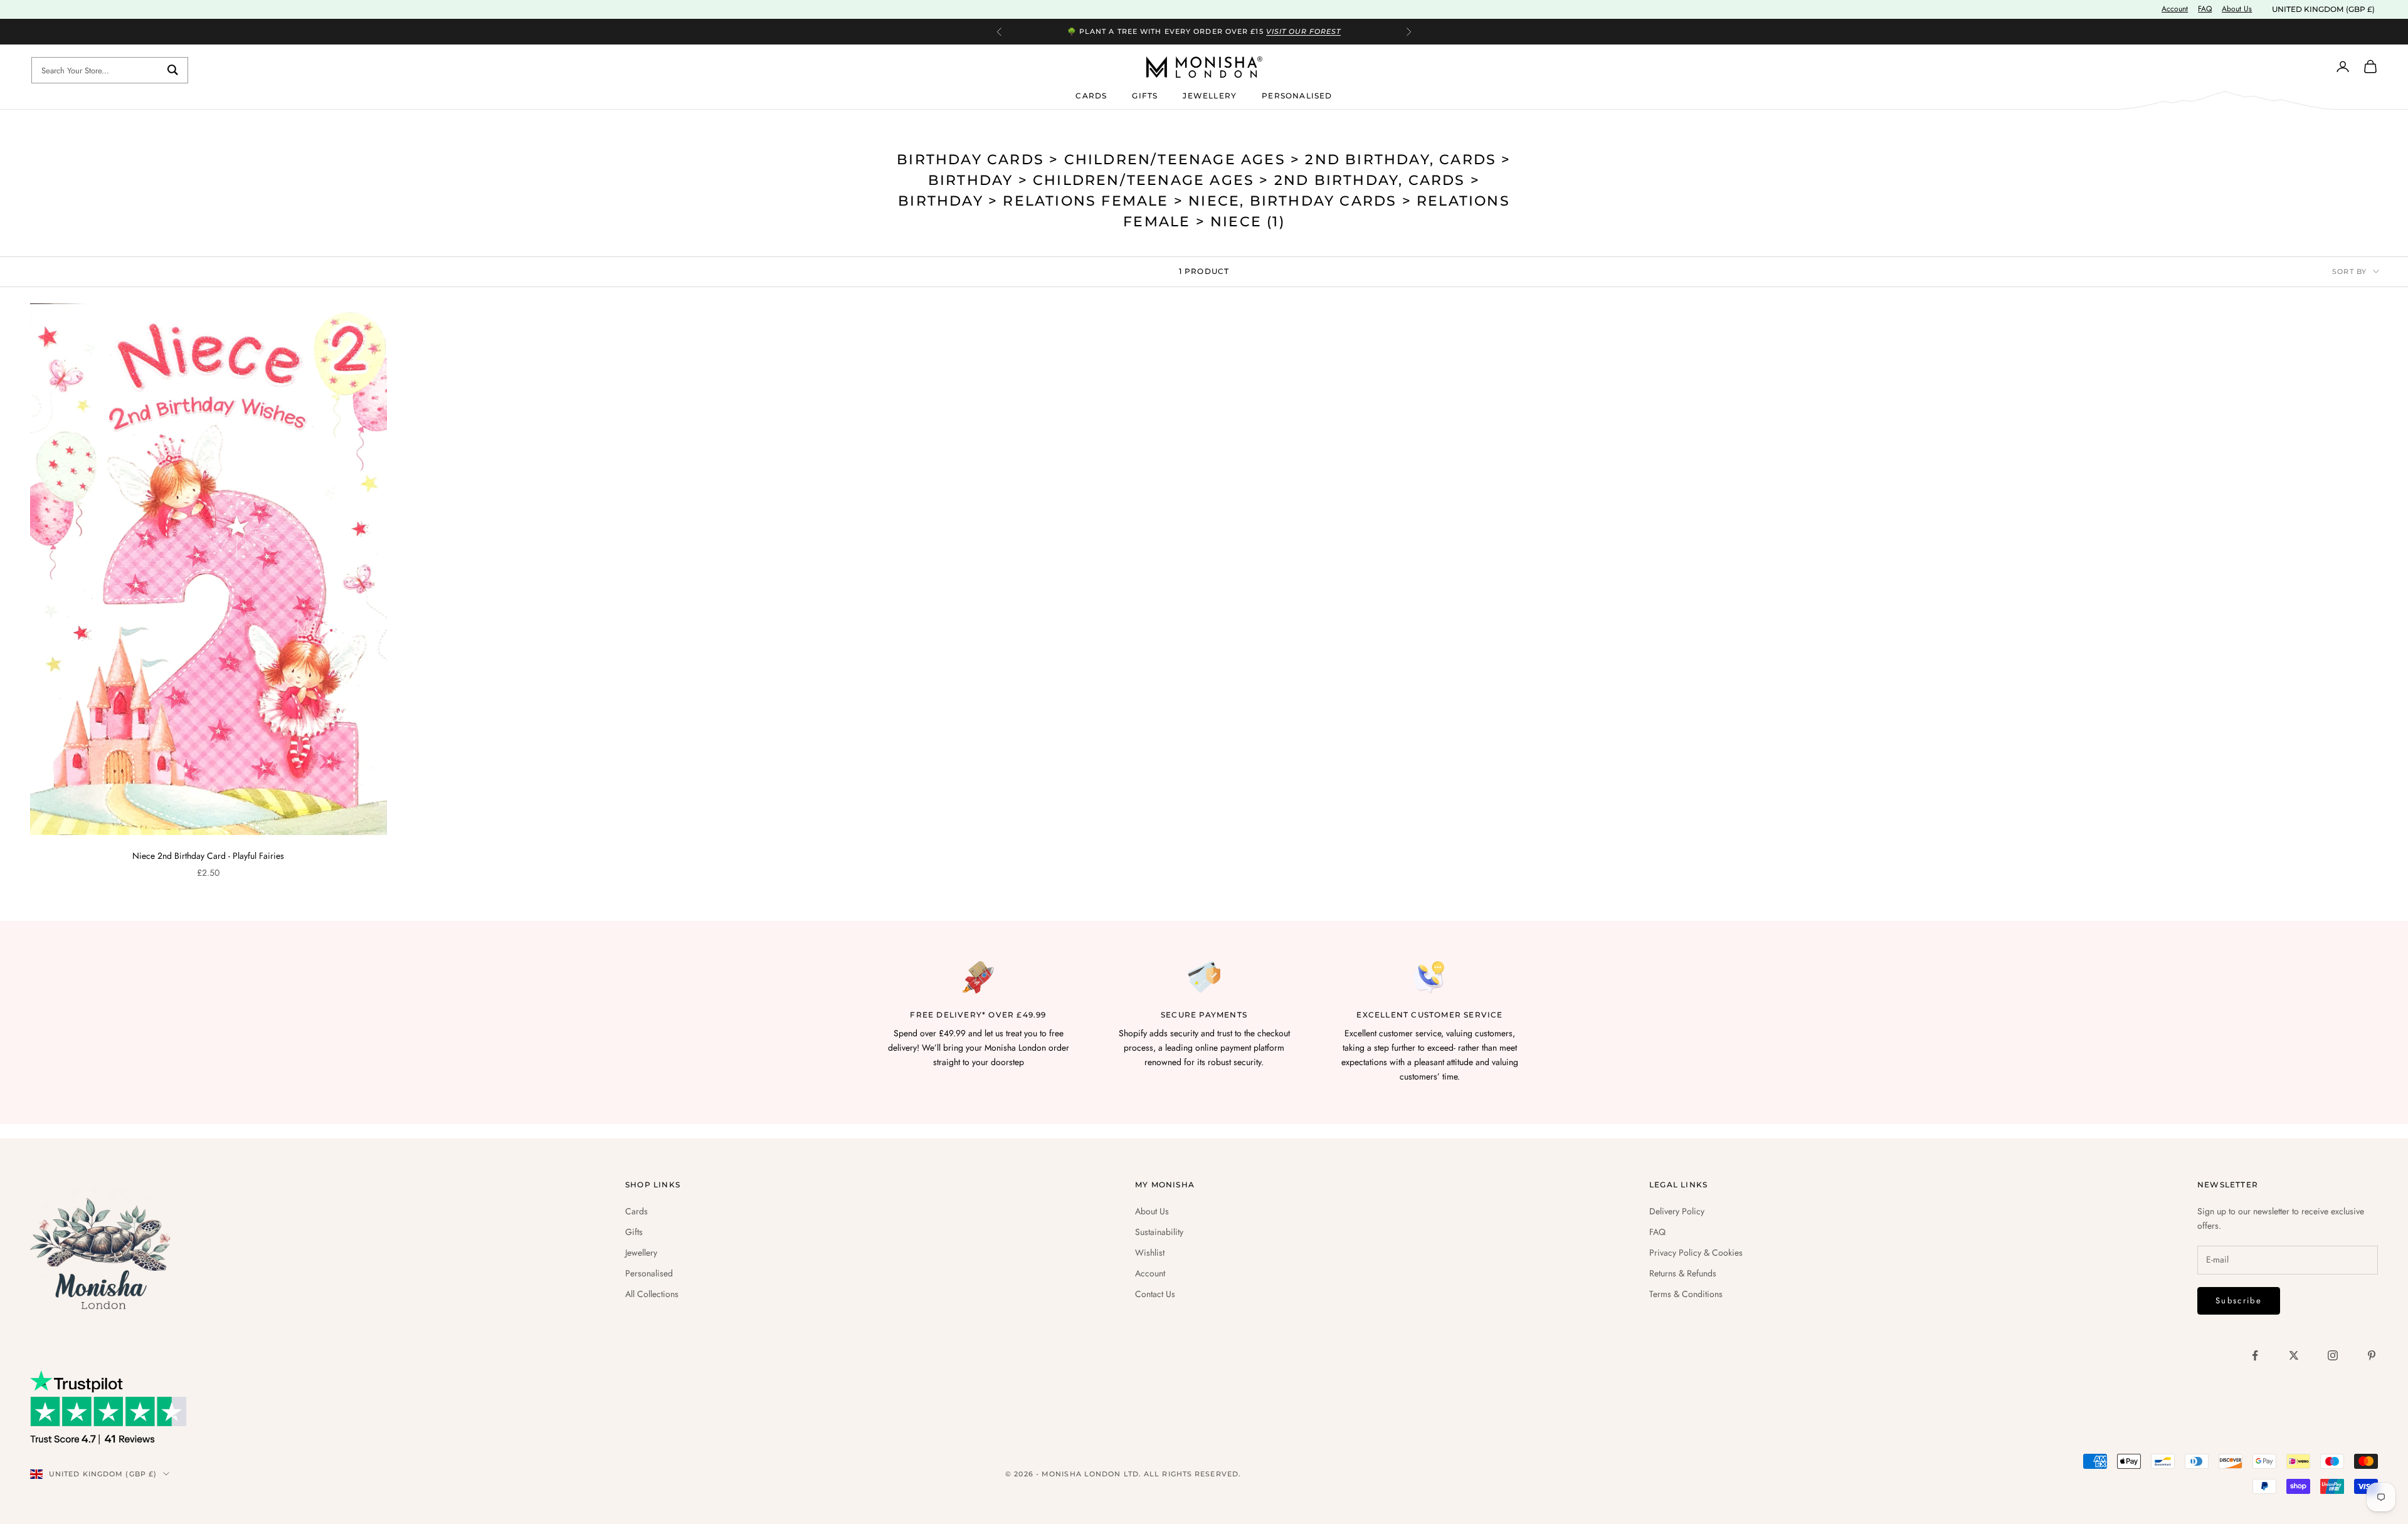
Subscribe (2239, 1301)
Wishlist (1150, 1253)
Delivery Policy (1677, 1211)
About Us (2237, 9)
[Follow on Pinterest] (2372, 1355)
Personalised (1297, 95)
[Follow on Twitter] (2294, 1355)
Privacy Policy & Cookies (1696, 1253)
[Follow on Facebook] (2255, 1355)
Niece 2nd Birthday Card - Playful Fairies (208, 856)
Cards (1091, 95)
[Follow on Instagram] (2333, 1355)
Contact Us (1155, 1294)
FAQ (2205, 9)
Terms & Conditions (1686, 1294)
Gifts (1145, 95)
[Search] (173, 70)
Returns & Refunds (1683, 1273)
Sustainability (1159, 1232)
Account (2175, 9)
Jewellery (1210, 95)
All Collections (652, 1294)
